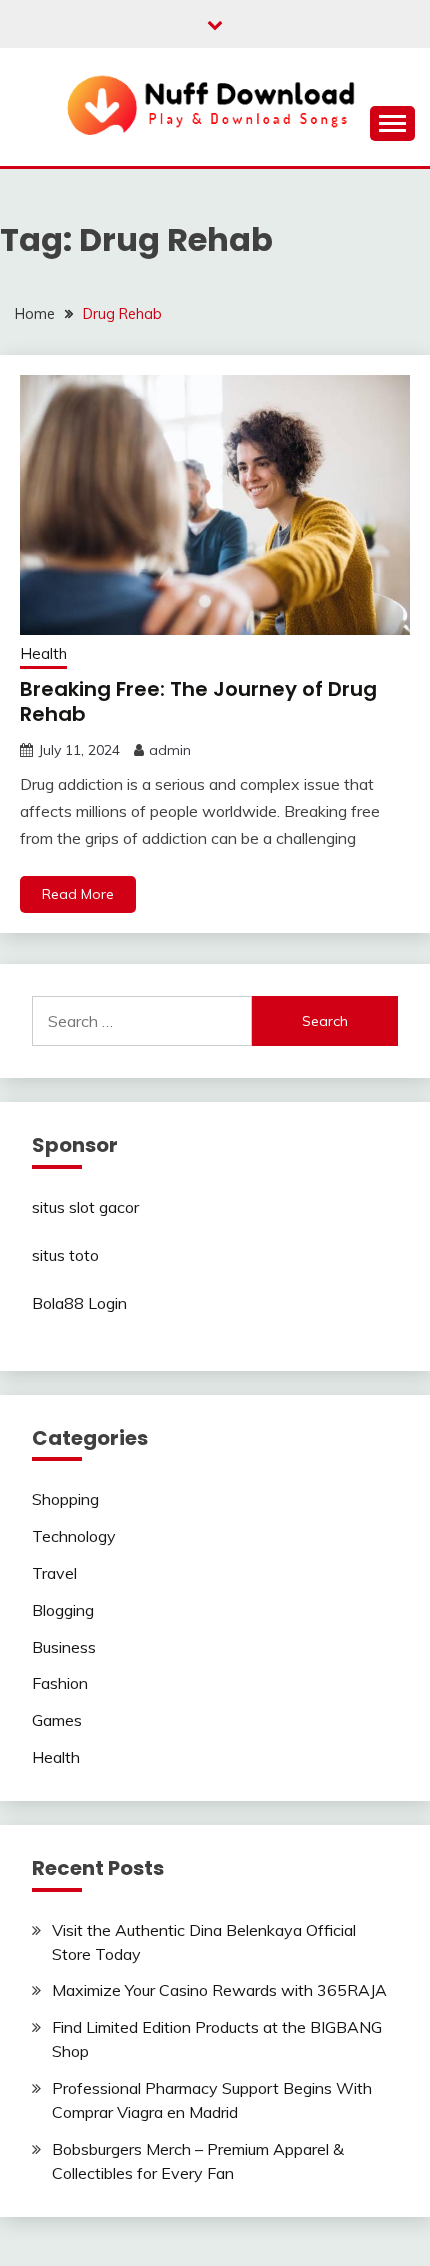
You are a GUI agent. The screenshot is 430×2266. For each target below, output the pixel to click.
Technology (74, 1536)
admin (170, 750)
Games (57, 1720)
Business (64, 1647)
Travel (54, 1573)
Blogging (63, 1610)
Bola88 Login (79, 1303)
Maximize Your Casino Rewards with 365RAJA (219, 1990)
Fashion (60, 1683)
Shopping (65, 1499)
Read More (78, 894)
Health (43, 653)
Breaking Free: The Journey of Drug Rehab (198, 701)
